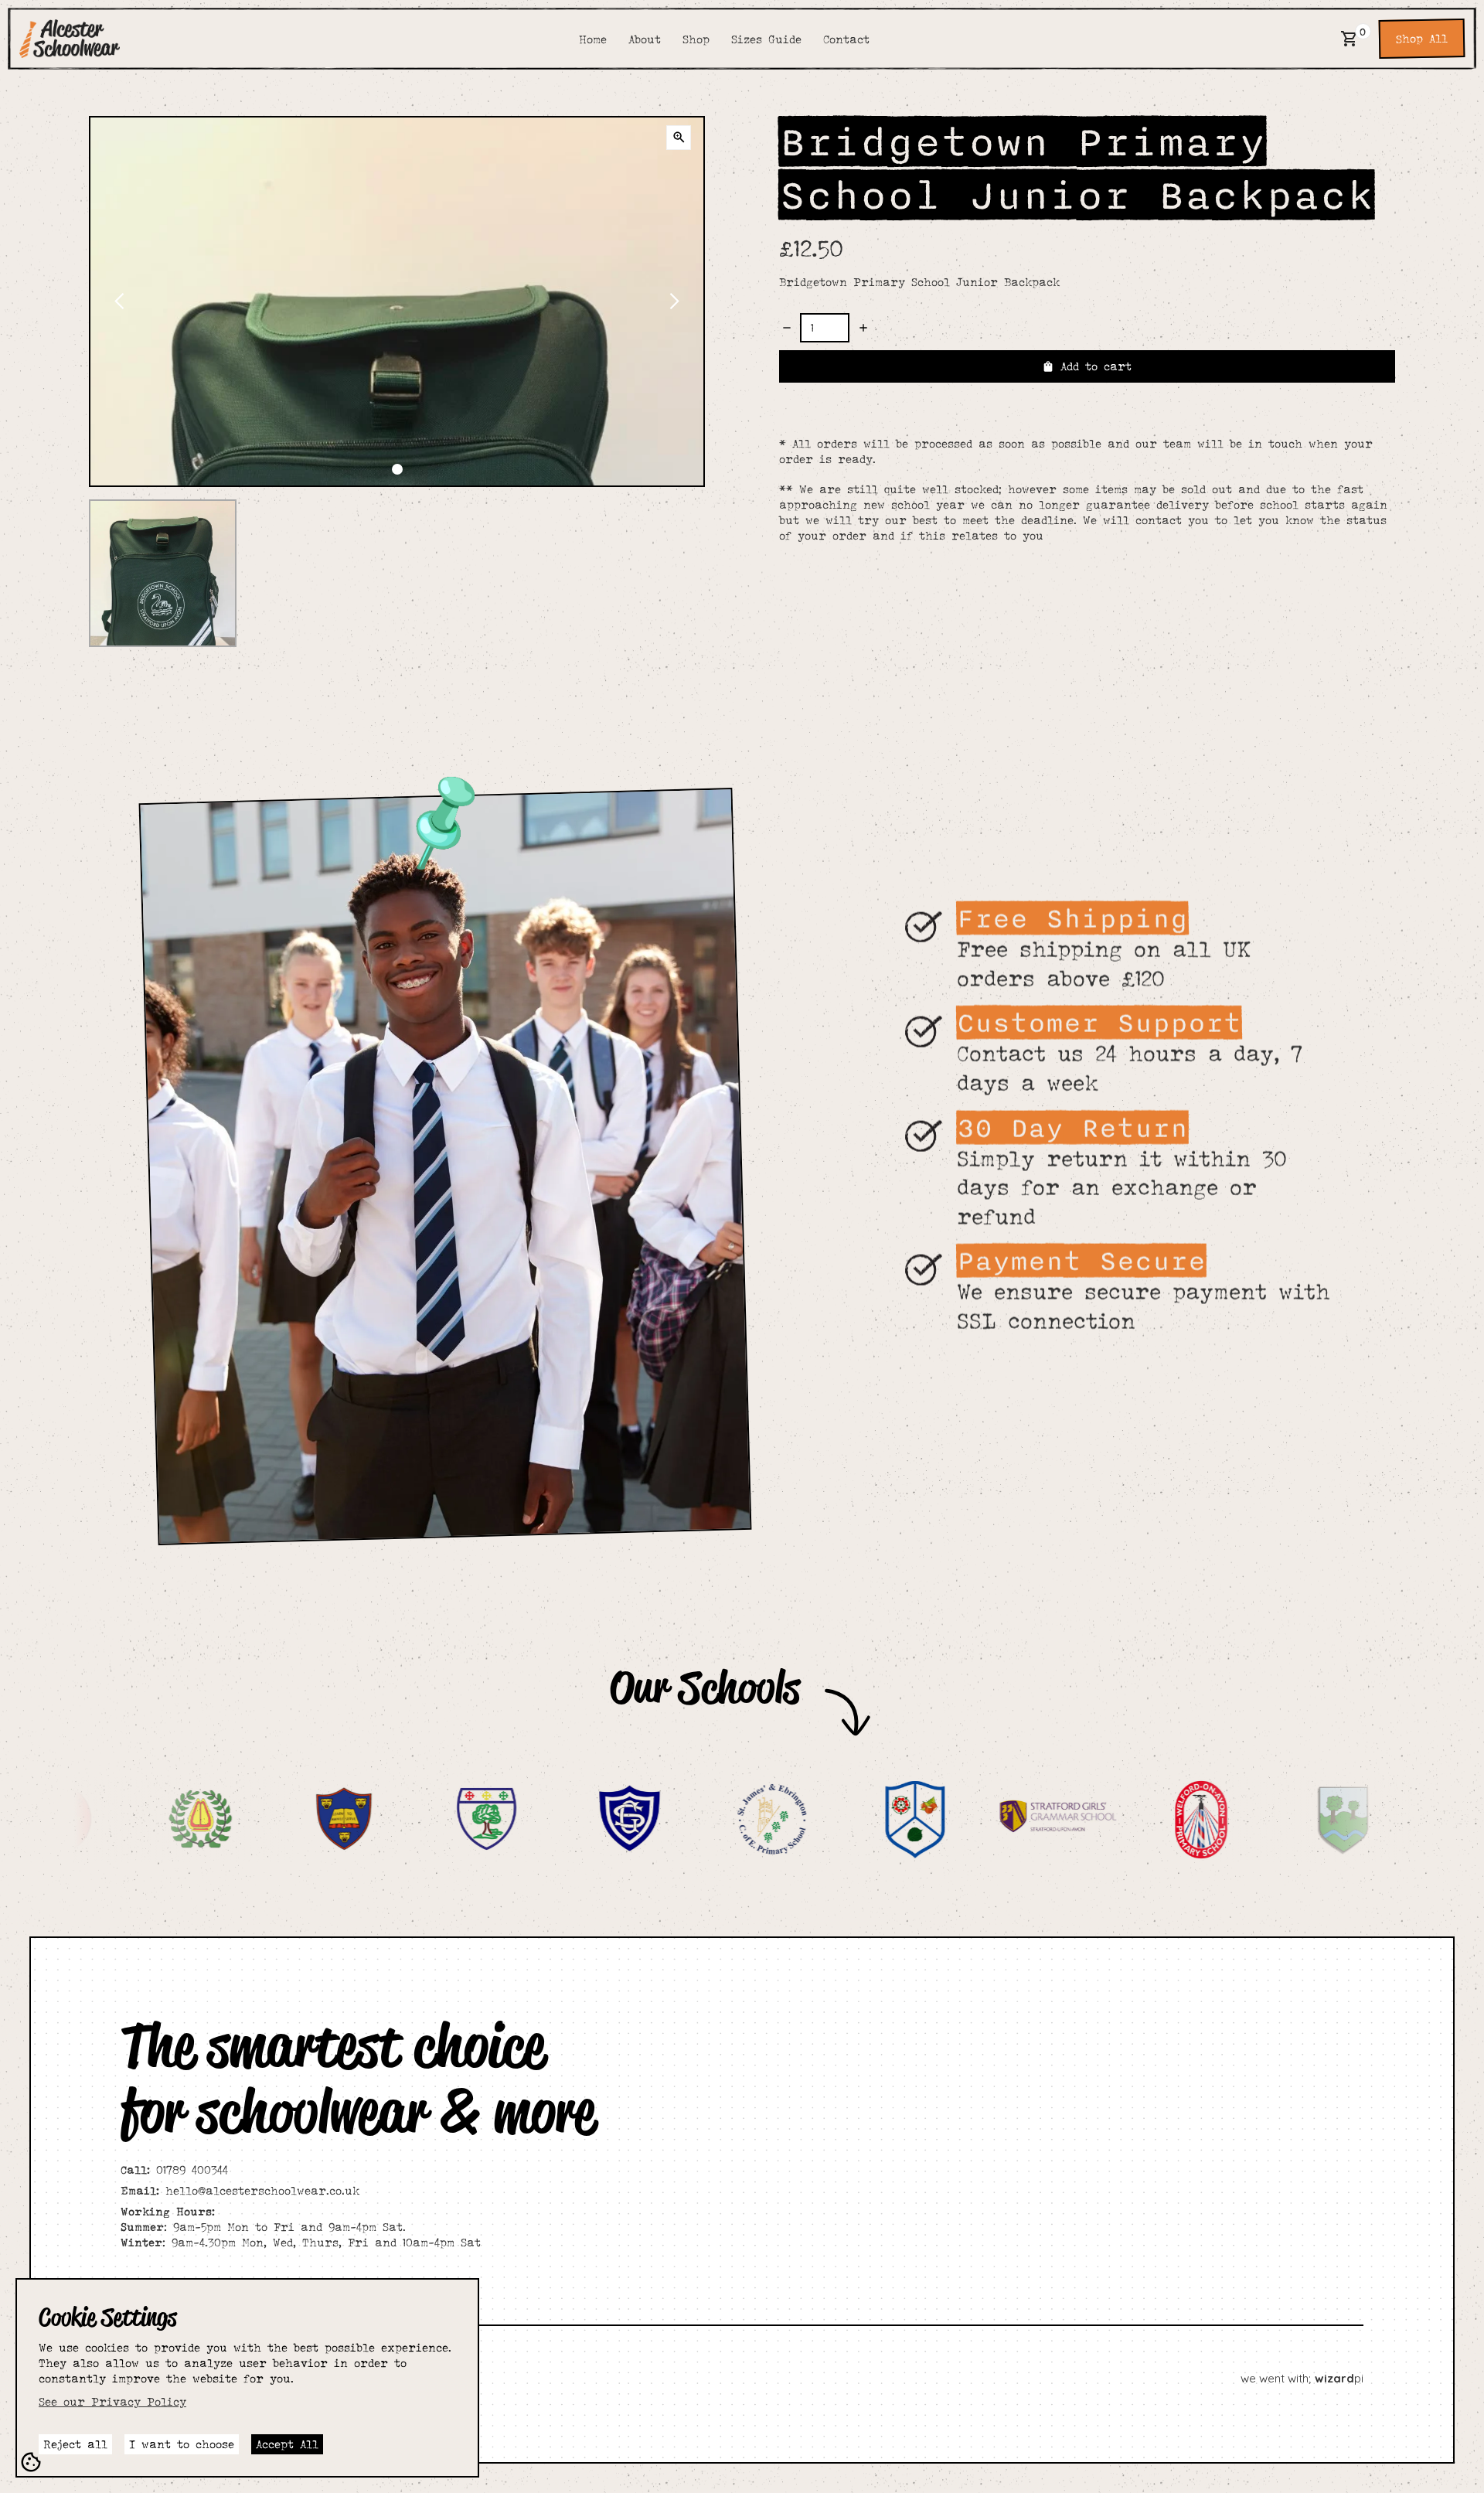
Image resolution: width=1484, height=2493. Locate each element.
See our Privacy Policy (112, 2401)
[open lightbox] (679, 138)
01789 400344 (174, 2169)
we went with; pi (1302, 2378)
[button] (1350, 39)
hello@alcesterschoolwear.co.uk (240, 2190)
